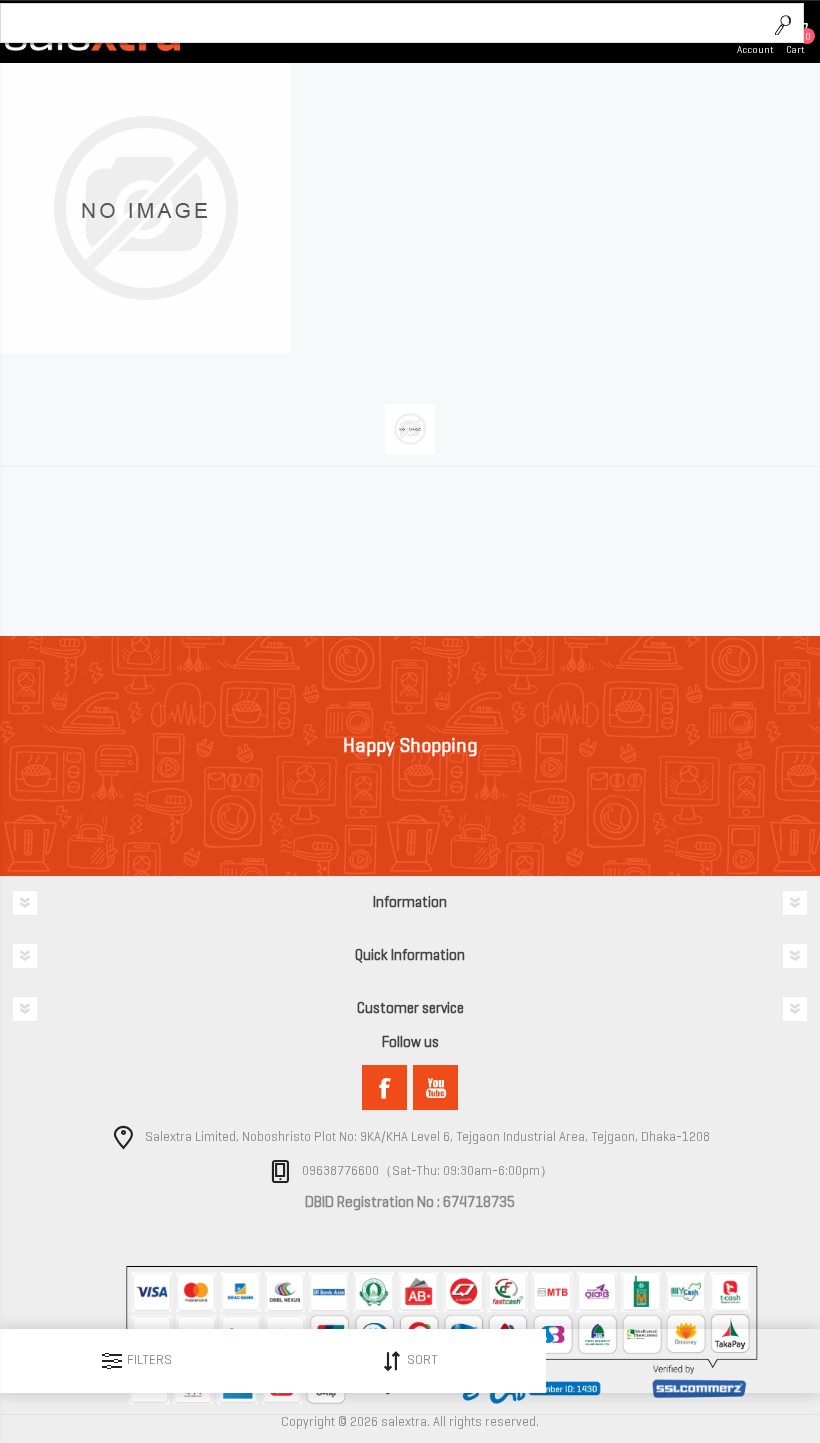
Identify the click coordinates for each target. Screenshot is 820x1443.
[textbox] (382, 24)
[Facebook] (384, 1087)
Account (755, 49)
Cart (795, 49)
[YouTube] (435, 1087)
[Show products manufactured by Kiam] (145, 348)
